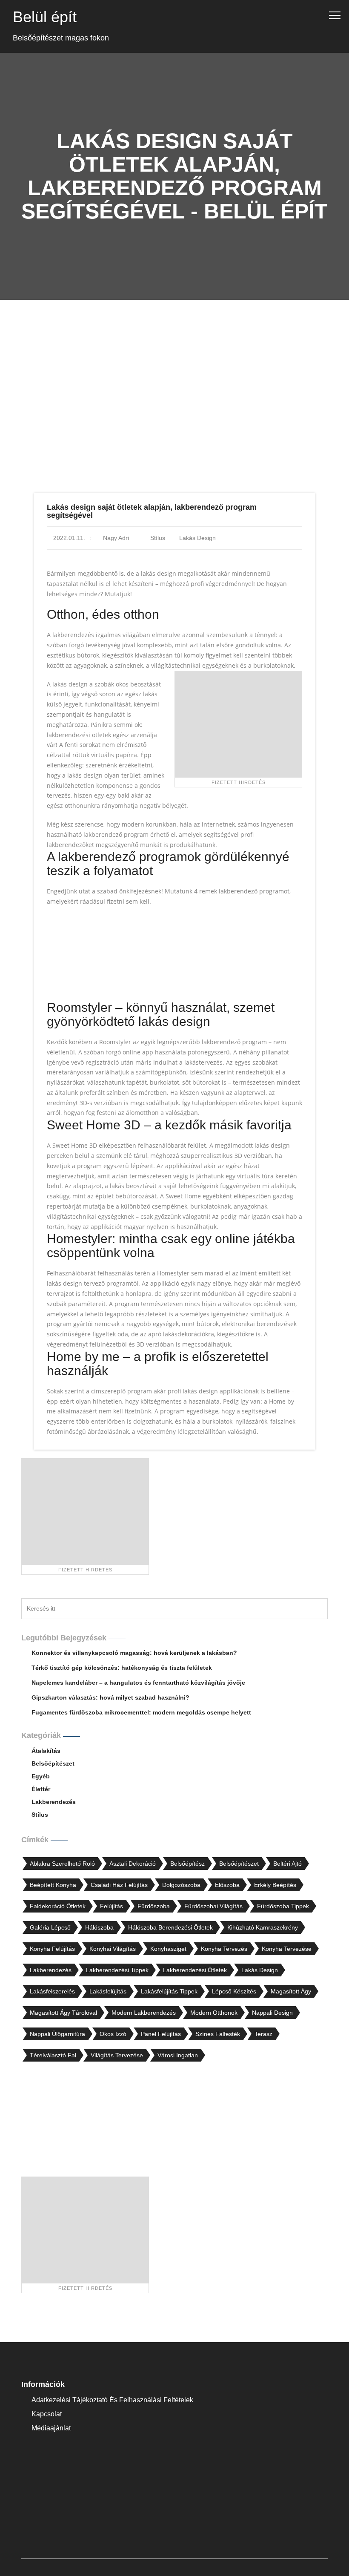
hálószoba (99, 1927)
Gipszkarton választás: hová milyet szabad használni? (110, 1697)
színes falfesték (218, 2034)
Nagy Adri (115, 538)
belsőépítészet (239, 1864)
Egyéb (41, 1776)
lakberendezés (51, 1970)
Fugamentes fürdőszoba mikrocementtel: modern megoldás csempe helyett (141, 1712)
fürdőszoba (154, 1906)
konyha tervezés (224, 1949)
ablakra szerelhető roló (62, 1864)
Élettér (41, 1789)
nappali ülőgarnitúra (57, 2034)
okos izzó (113, 2034)
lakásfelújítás (108, 1991)
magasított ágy (291, 1991)
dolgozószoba (181, 1885)
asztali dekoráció (133, 1864)
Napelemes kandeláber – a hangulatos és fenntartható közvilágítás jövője (138, 1683)
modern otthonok (214, 2013)
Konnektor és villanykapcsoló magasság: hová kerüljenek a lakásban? (134, 1653)
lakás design (197, 538)
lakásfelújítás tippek (169, 1991)
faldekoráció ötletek (58, 1906)
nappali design (272, 2013)
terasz (263, 2034)
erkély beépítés (275, 1885)
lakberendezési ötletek (195, 1970)
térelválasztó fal (53, 2055)
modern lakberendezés (144, 2013)
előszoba (227, 1885)
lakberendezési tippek (117, 1970)
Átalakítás (46, 1751)
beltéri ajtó (287, 1864)
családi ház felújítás (119, 1885)
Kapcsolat (47, 2414)
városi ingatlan (178, 2055)
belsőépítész (187, 1864)
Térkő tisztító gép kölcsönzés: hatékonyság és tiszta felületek (122, 1668)
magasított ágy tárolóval (63, 2013)
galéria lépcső (50, 1927)
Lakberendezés (54, 1802)
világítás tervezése (117, 2055)
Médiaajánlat (51, 2428)
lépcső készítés (234, 1991)
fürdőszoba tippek (283, 1906)
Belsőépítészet (53, 1763)
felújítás (112, 1906)
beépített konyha (53, 1885)
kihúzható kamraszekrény (263, 1927)
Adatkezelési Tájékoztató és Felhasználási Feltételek (112, 2400)
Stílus (158, 538)
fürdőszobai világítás (213, 1906)
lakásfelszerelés (52, 1991)
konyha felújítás (52, 1949)
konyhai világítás (113, 1949)
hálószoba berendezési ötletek (170, 1927)
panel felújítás (161, 2034)
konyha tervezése (287, 1949)
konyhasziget (168, 1949)
